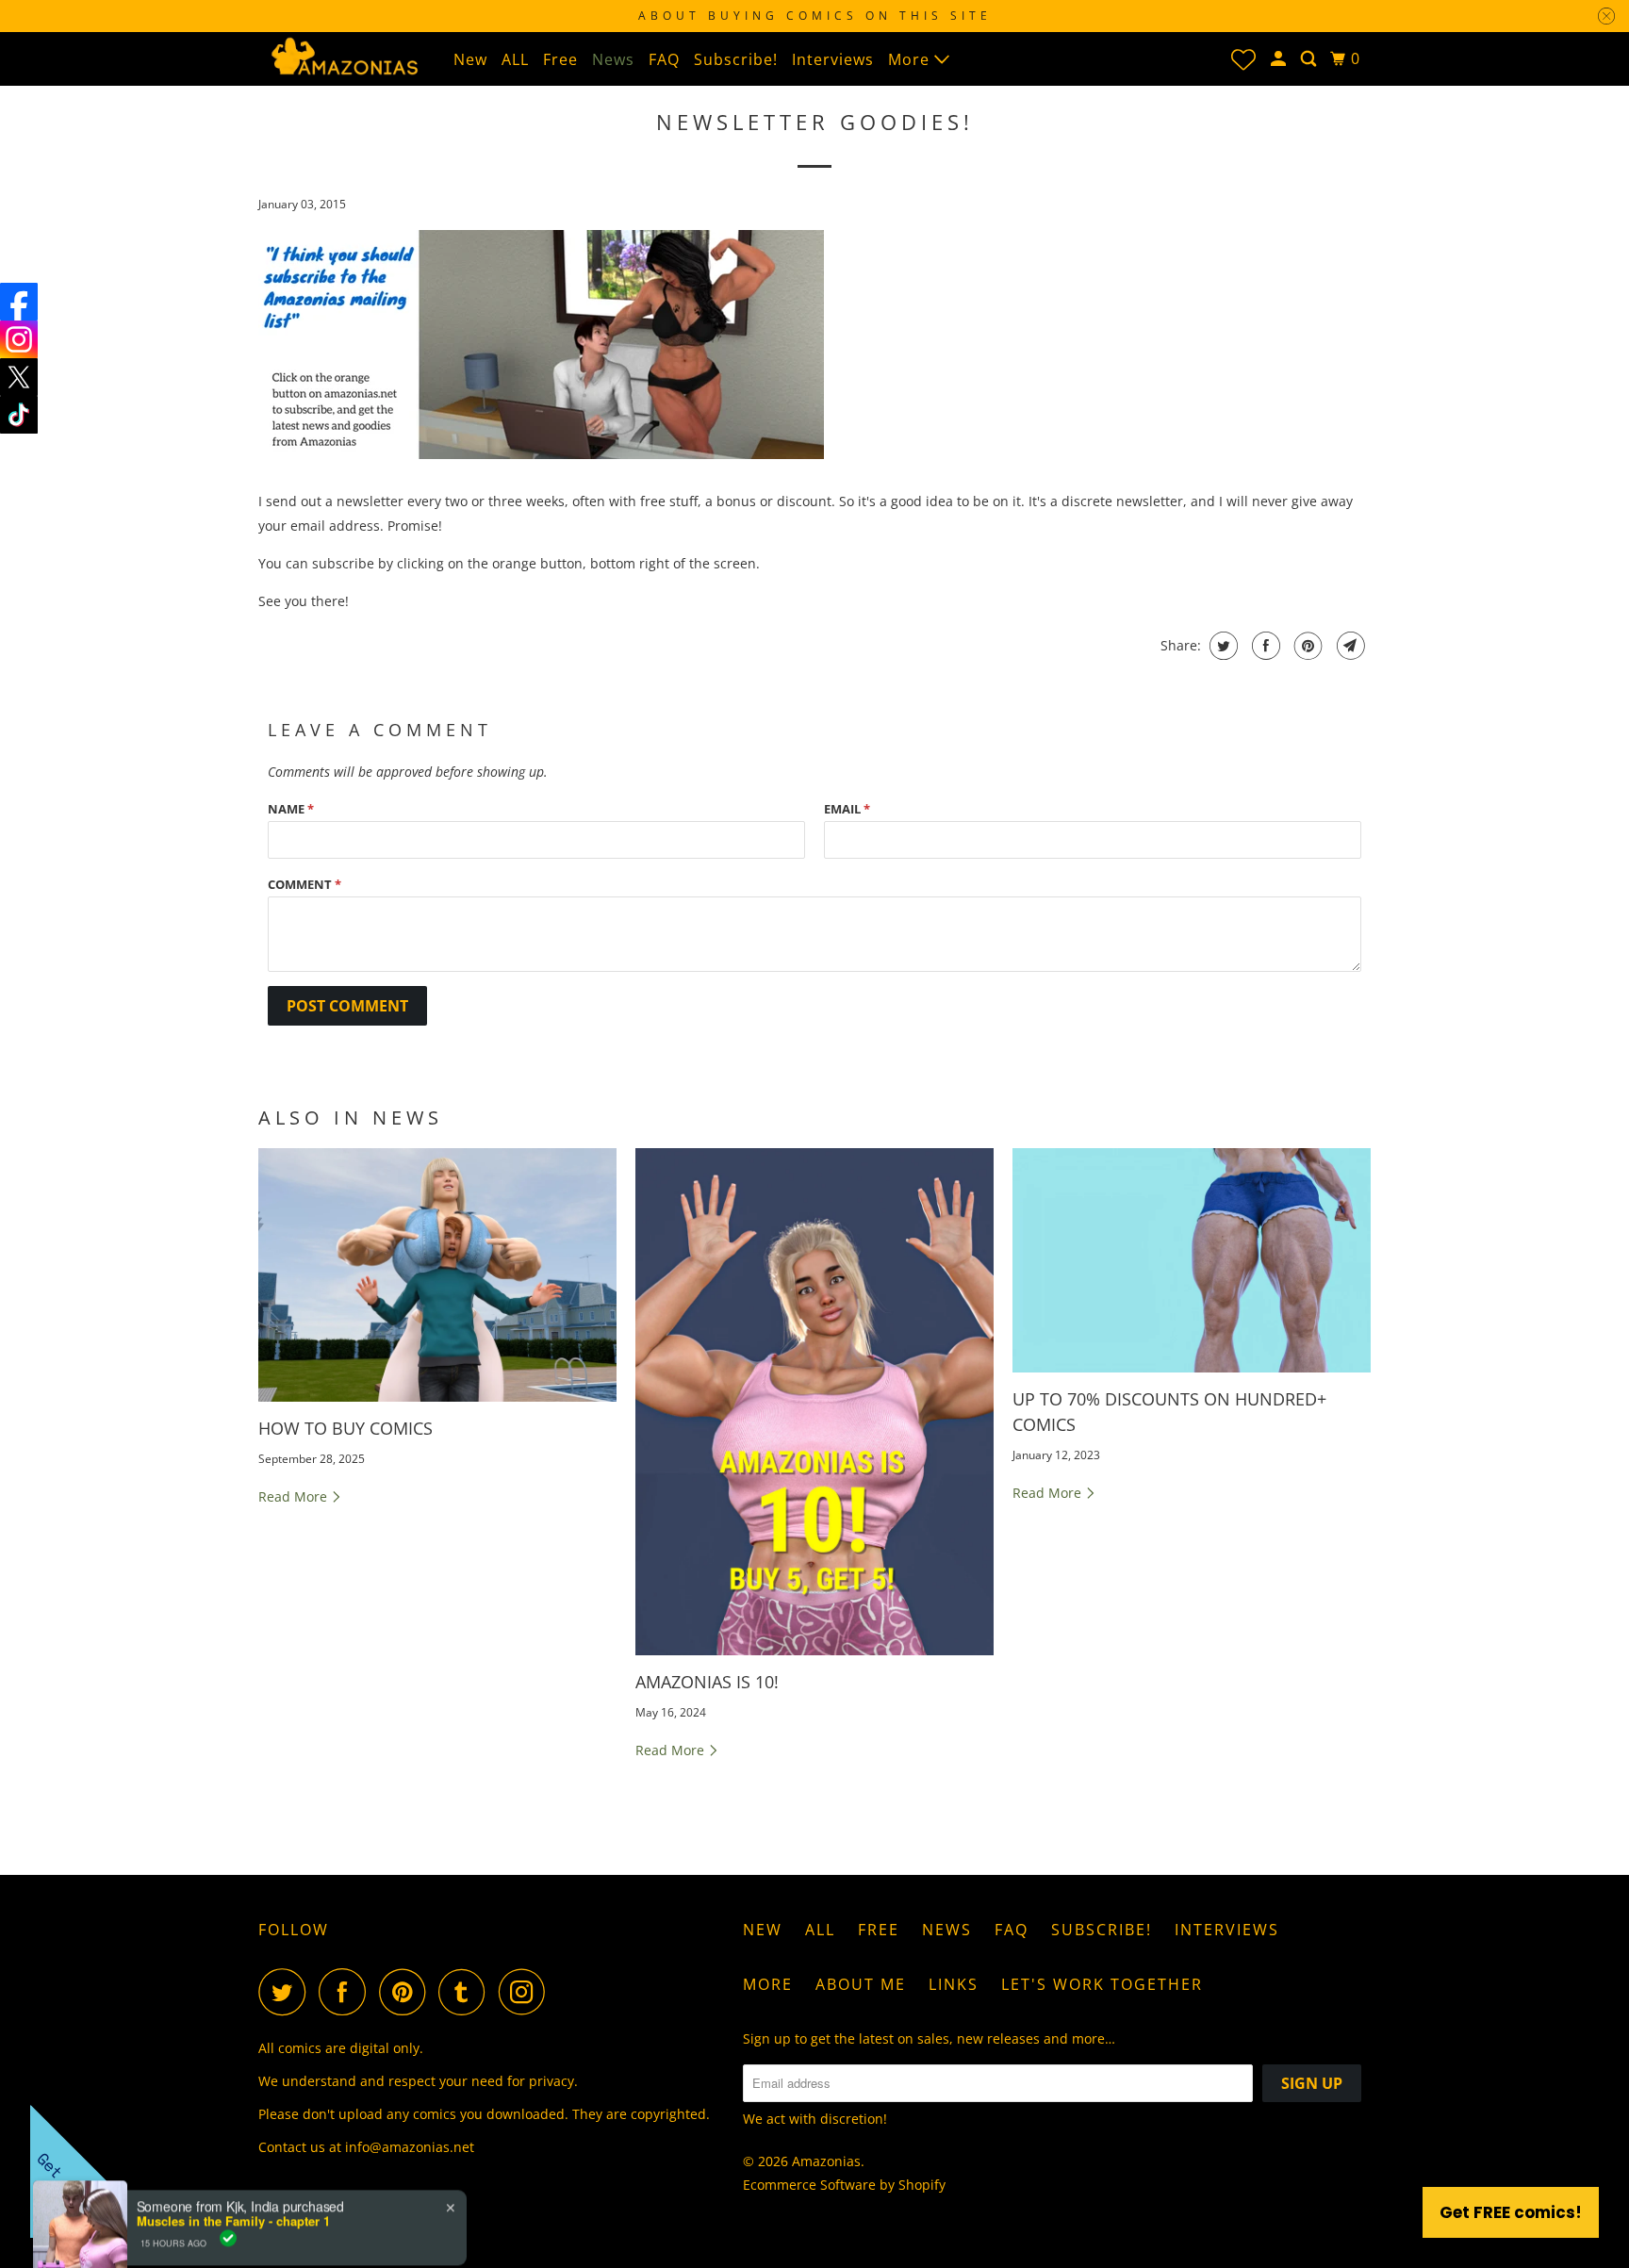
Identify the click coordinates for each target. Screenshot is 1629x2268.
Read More (295, 1496)
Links (954, 1984)
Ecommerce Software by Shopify (844, 2185)
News (613, 59)
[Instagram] (19, 339)
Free (560, 59)
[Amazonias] (343, 55)
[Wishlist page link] (1243, 59)
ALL (515, 59)
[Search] (1310, 59)
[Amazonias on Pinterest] (407, 1992)
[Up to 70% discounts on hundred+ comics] (1192, 1260)
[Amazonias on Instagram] (527, 1992)
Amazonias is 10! (707, 1682)
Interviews (833, 59)
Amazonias (826, 2161)
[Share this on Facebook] (1264, 646)
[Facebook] (19, 302)
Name (291, 809)
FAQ (664, 59)
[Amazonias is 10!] (814, 1402)
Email (847, 809)
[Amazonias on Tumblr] (467, 1992)
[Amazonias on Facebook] (347, 1992)
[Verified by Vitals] (228, 2174)
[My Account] (1280, 59)
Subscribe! (736, 59)
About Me (861, 1984)
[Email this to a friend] (1349, 646)
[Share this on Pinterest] (1306, 646)
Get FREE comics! (1511, 2212)
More (911, 59)
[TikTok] (19, 415)
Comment (304, 884)
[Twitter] (19, 377)
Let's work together (1102, 1984)
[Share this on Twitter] (1221, 646)
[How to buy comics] (437, 1275)
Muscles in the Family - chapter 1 (233, 2153)
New (470, 59)
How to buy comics (346, 1428)
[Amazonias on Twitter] (287, 1992)
